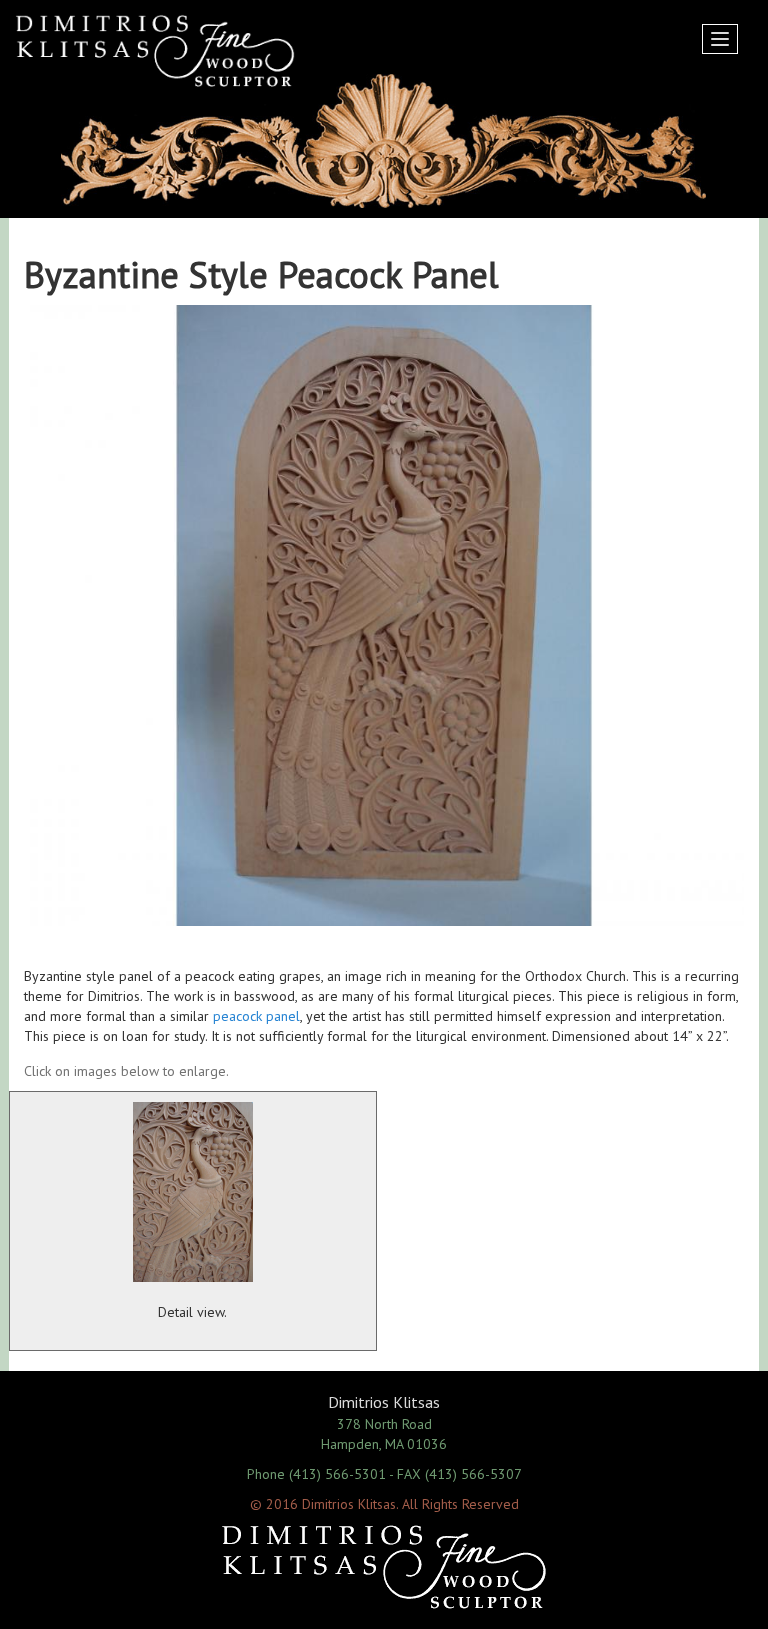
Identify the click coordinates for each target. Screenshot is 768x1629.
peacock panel (256, 1016)
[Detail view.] (193, 1192)
